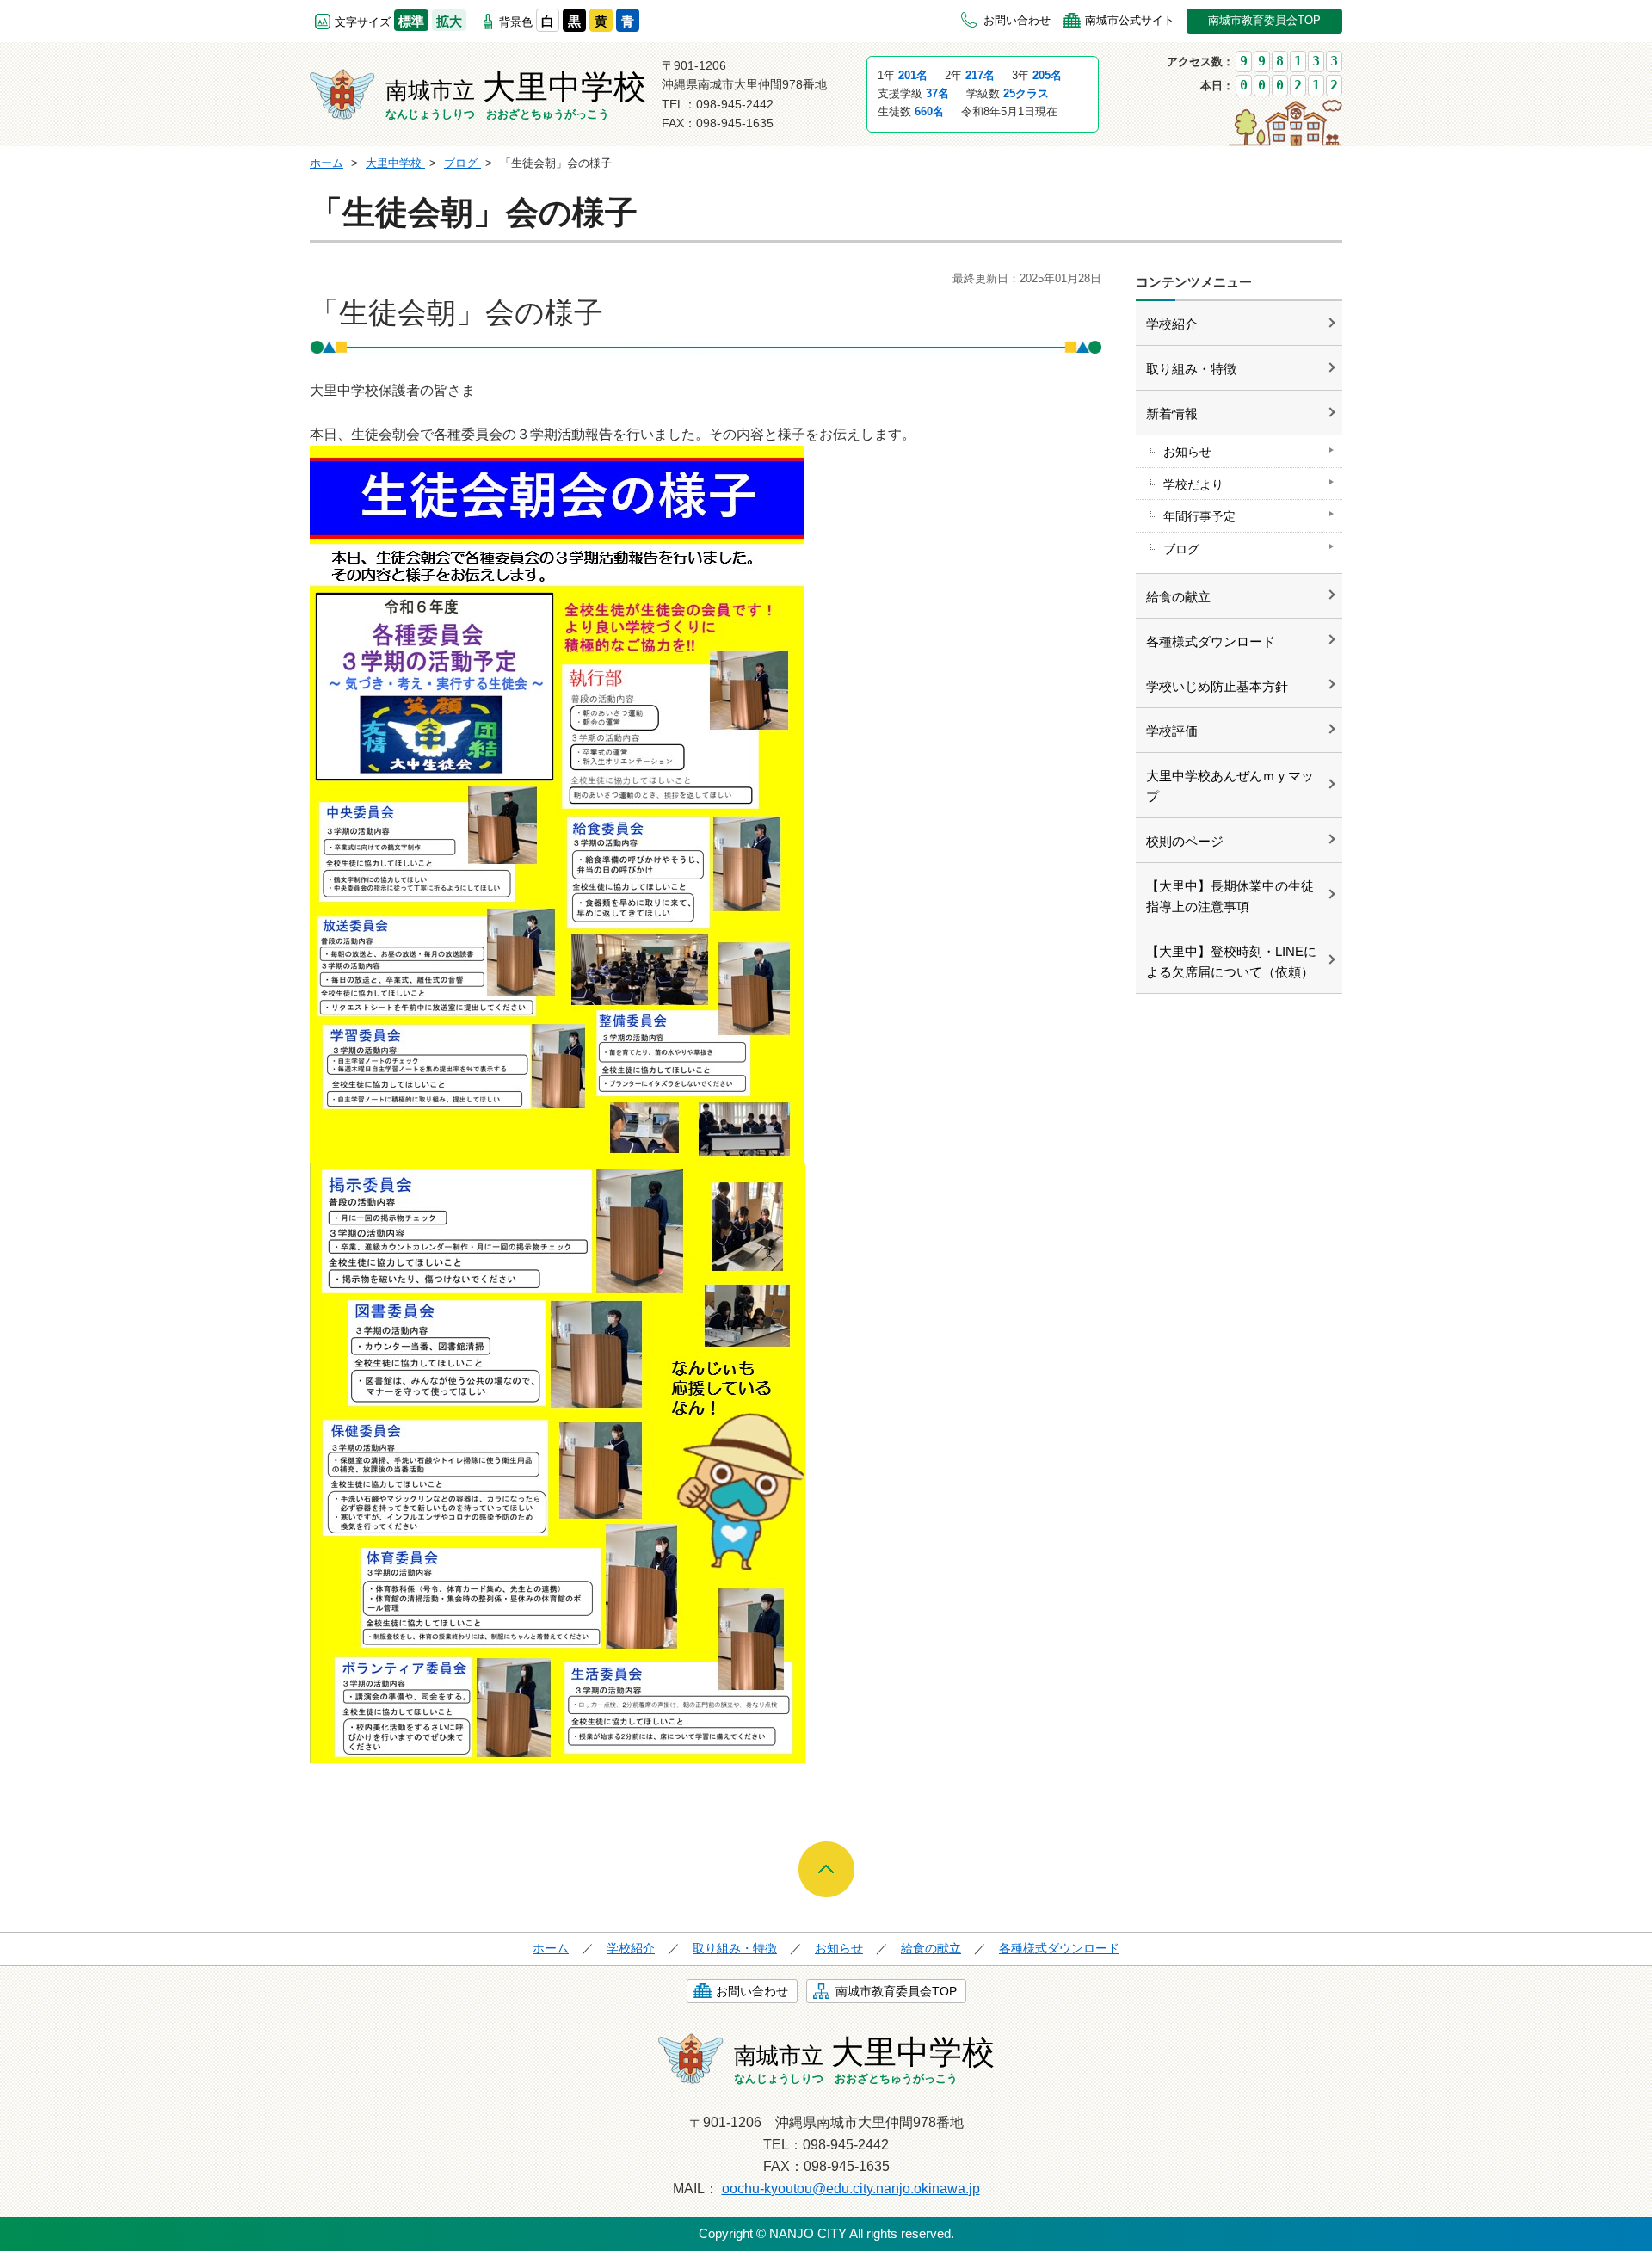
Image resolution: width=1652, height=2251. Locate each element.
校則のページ (1185, 841)
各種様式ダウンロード (1211, 641)
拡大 (449, 21)
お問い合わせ (1017, 20)
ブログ (1181, 549)
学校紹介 (1172, 324)
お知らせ (1187, 452)
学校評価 (1172, 731)
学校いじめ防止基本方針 (1217, 686)
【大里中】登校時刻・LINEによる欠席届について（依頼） (1231, 962)
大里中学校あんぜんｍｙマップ (1230, 786)
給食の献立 (1178, 597)
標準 (411, 21)
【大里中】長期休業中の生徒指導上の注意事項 (1230, 896)
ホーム (551, 1948)
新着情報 (1172, 413)
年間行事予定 (1199, 516)
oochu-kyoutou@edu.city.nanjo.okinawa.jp (851, 2189)
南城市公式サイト (1130, 20)
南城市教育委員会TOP (1264, 20)
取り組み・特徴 (1191, 369)
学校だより (1193, 484)
